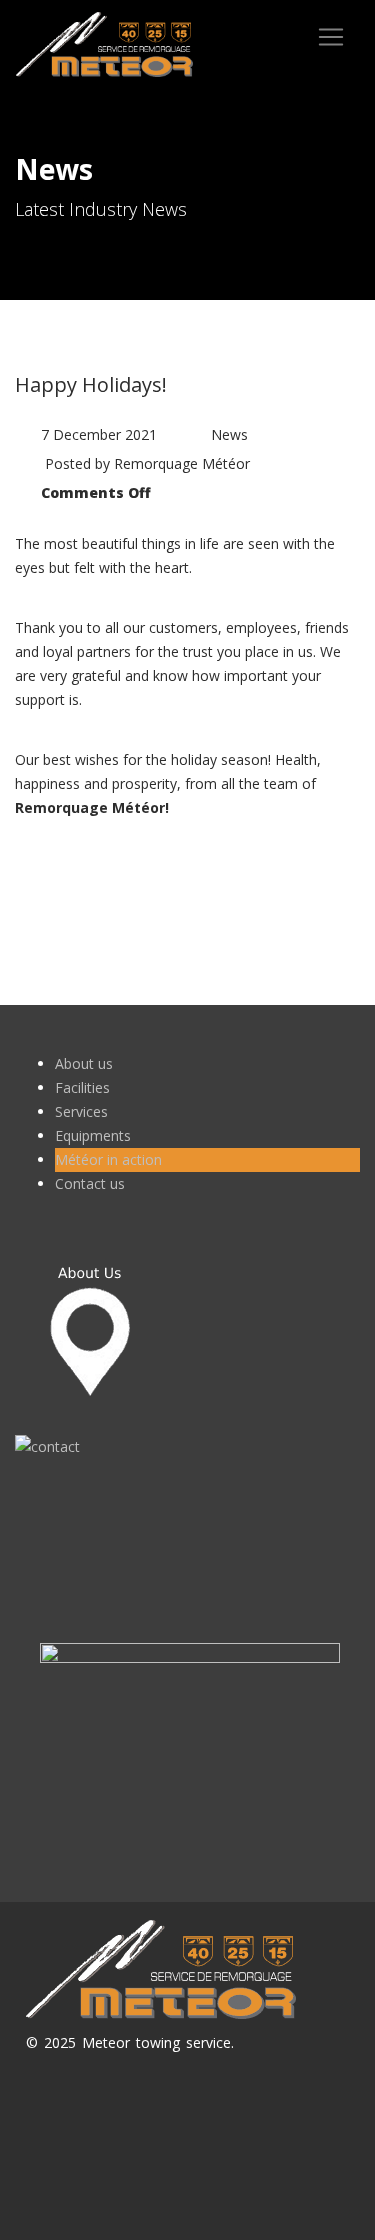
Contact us (90, 1183)
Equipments (93, 1135)
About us (84, 1063)
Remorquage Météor (182, 463)
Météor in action (108, 1159)
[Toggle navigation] (331, 37)
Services (81, 1111)
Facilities (82, 1087)
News (229, 434)
